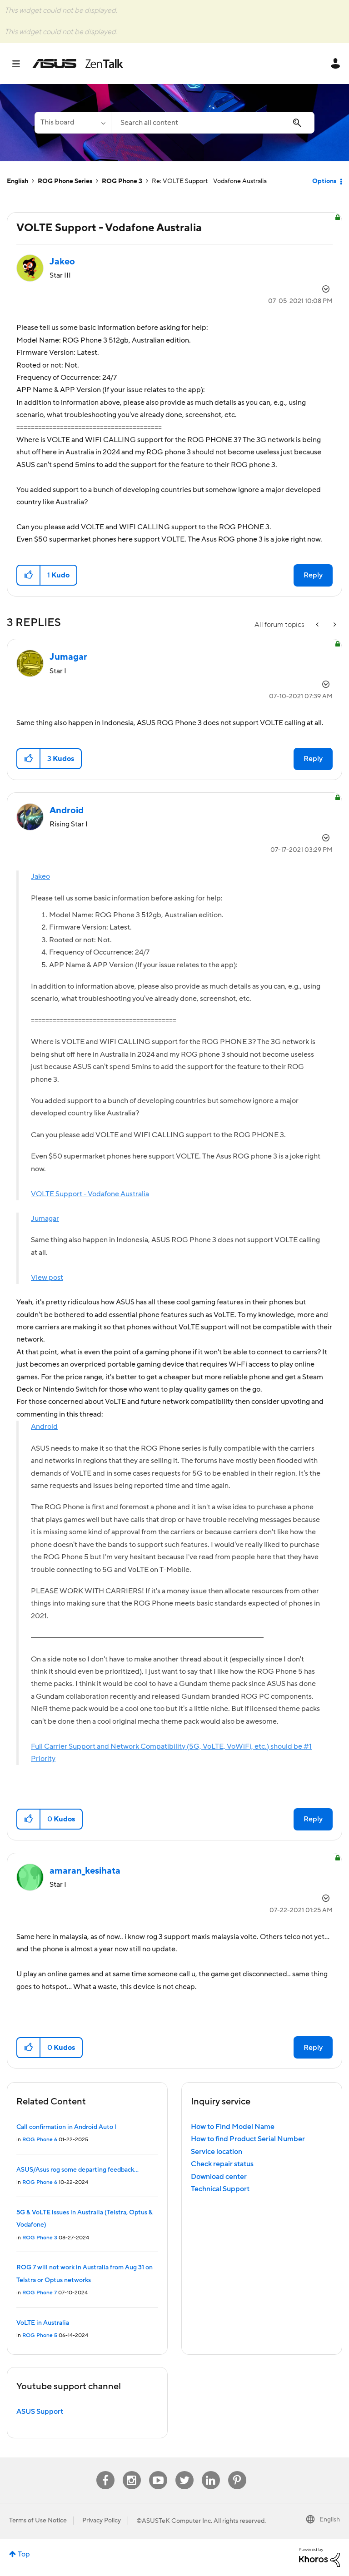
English (17, 181)
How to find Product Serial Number (248, 2139)
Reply (313, 575)
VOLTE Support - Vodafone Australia (90, 1194)
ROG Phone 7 (40, 2293)
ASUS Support (40, 2412)
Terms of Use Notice (38, 2521)
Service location (217, 2152)
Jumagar (45, 1218)
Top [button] (24, 2554)
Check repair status (222, 2164)
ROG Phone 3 (122, 181)
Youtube (158, 2471)
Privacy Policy (102, 2521)
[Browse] (21, 64)
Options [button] (324, 181)
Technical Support (220, 2189)
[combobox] (213, 123)
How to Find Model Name (233, 2127)
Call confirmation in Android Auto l (66, 2127)
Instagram (132, 2471)
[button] (29, 575)
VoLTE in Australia (43, 2323)
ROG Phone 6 (40, 2140)
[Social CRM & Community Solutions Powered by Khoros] (319, 2557)
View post (47, 1278)
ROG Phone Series (65, 181)
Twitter (184, 2471)
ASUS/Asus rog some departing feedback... (77, 2170)
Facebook (105, 2471)
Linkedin (211, 2471)
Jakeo (40, 876)
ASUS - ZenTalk (78, 64)
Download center (219, 2177)
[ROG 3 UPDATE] (334, 625)
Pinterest (237, 2471)
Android (44, 1427)
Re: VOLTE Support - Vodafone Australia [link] (209, 181)
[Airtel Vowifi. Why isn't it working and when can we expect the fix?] (318, 625)
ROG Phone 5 (40, 2335)
